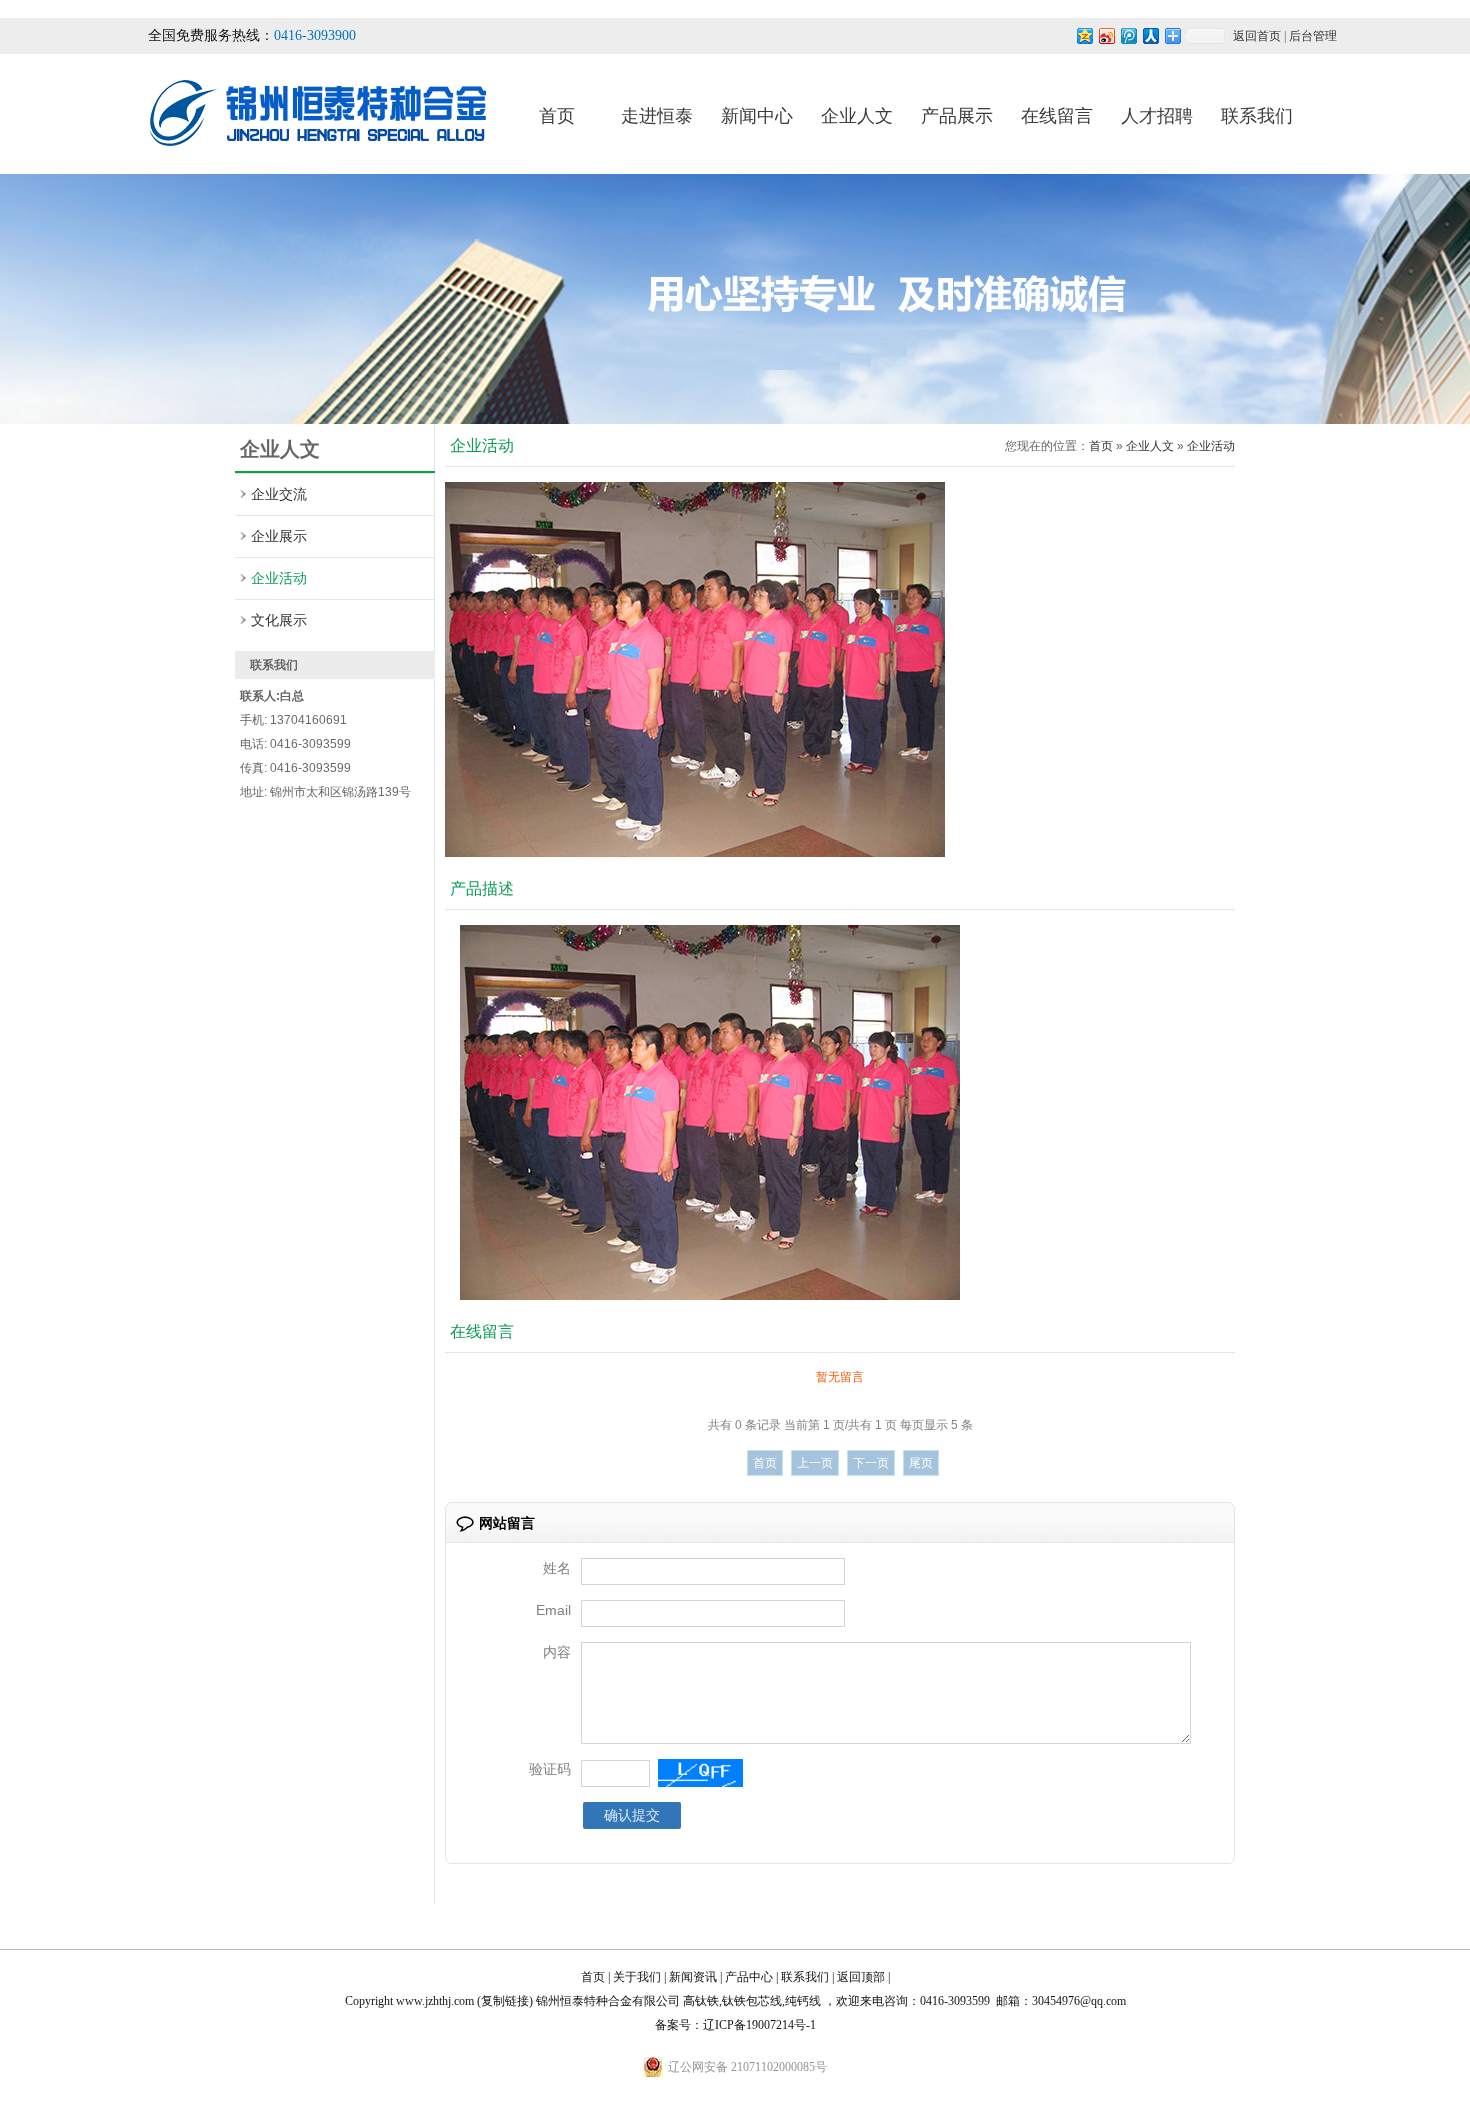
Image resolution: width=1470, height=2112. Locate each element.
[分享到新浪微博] (1106, 35)
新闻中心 (757, 116)
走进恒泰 (657, 116)
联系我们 (1257, 116)
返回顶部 (861, 1977)
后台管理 (1313, 36)
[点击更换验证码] (700, 1773)
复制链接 (505, 2001)
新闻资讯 (693, 1977)
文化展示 (279, 620)
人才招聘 (1157, 116)
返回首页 (1257, 36)
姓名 (557, 1568)
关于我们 (637, 1977)
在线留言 (1057, 116)
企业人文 (857, 116)
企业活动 (279, 578)
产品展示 (957, 116)
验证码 (550, 1769)
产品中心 (749, 1977)
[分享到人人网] (1150, 35)
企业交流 (279, 494)
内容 (557, 1652)
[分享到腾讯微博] (1128, 35)
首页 (557, 116)
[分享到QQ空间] (1084, 35)
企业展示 (279, 536)
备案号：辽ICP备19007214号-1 (735, 2025)
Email (553, 1610)
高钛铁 (701, 2001)
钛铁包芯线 (752, 2001)
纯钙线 (803, 2001)
